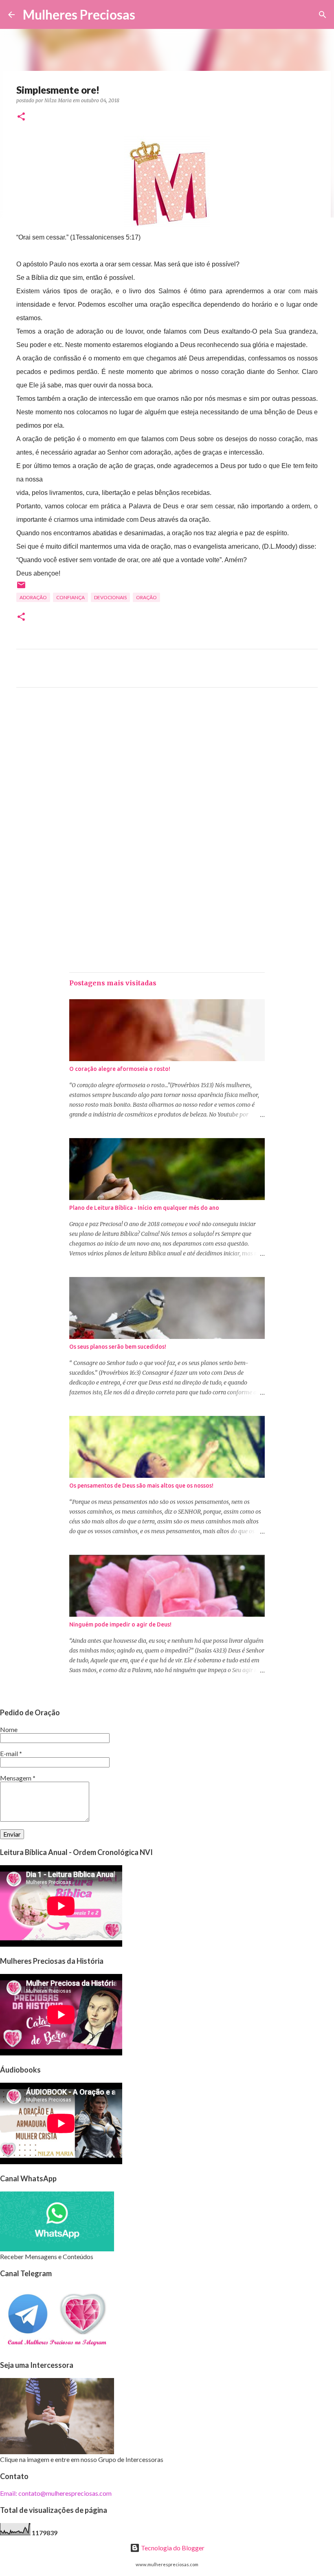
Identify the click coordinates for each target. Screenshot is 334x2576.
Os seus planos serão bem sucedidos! (118, 1347)
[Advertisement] (167, 770)
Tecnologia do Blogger (172, 2548)
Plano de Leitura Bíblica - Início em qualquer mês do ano (144, 1208)
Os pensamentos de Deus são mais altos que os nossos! (141, 1486)
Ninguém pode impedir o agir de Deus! (120, 1624)
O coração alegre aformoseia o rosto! (120, 1069)
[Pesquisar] (147, 15)
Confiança (70, 597)
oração (146, 597)
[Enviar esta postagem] (21, 588)
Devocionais (110, 597)
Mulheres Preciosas (79, 14)
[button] (21, 117)
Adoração (33, 597)
